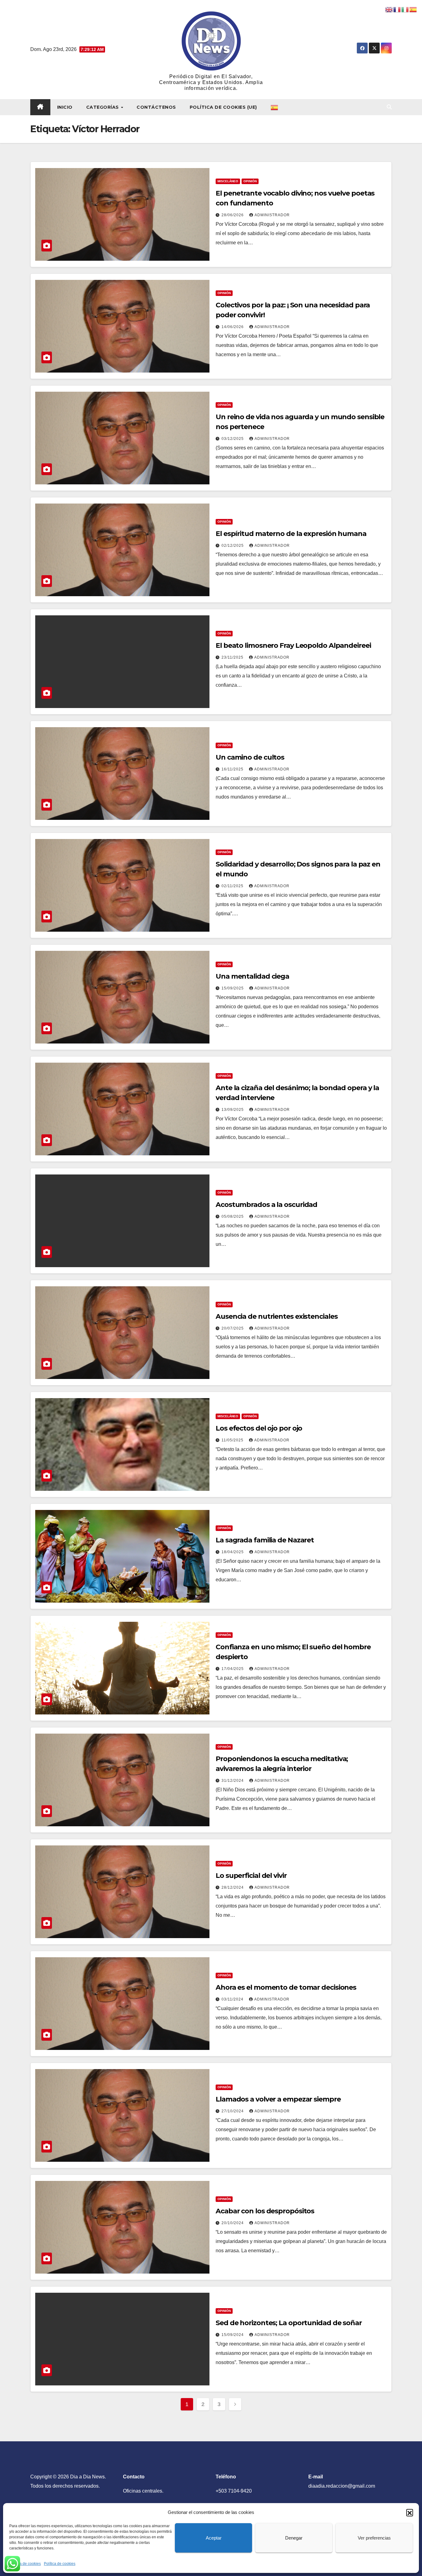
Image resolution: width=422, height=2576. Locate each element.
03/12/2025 (233, 439)
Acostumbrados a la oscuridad (266, 1205)
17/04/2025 (233, 1669)
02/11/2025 (233, 886)
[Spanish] (275, 107)
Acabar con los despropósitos (265, 2211)
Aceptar (214, 2538)
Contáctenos (156, 107)
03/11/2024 (233, 1999)
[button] (410, 2512)
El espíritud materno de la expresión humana (291, 534)
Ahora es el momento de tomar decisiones (286, 1987)
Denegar (294, 2538)
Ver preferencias (374, 2538)
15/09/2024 (233, 2335)
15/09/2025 (233, 988)
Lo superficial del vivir (251, 1876)
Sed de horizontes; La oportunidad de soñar (289, 2323)
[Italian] (405, 9)
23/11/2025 (233, 657)
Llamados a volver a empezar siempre (278, 2099)
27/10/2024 (233, 2111)
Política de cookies (25, 2564)
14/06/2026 (233, 327)
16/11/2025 (233, 769)
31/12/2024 (233, 1781)
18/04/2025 (233, 1552)
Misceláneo (228, 181)
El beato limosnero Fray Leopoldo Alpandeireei (293, 645)
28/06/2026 (233, 215)
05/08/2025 (233, 1216)
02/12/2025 (233, 546)
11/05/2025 (233, 1440)
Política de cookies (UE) (223, 107)
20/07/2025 (233, 1328)
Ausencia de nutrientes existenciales (276, 1316)
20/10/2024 (233, 2223)
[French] (397, 9)
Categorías (103, 107)
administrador (272, 215)
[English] (389, 9)
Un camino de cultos (250, 757)
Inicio (65, 107)
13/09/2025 (233, 1110)
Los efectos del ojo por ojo (259, 1428)
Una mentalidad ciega (252, 976)
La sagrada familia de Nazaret (265, 1540)
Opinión (250, 181)
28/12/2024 (233, 1887)
